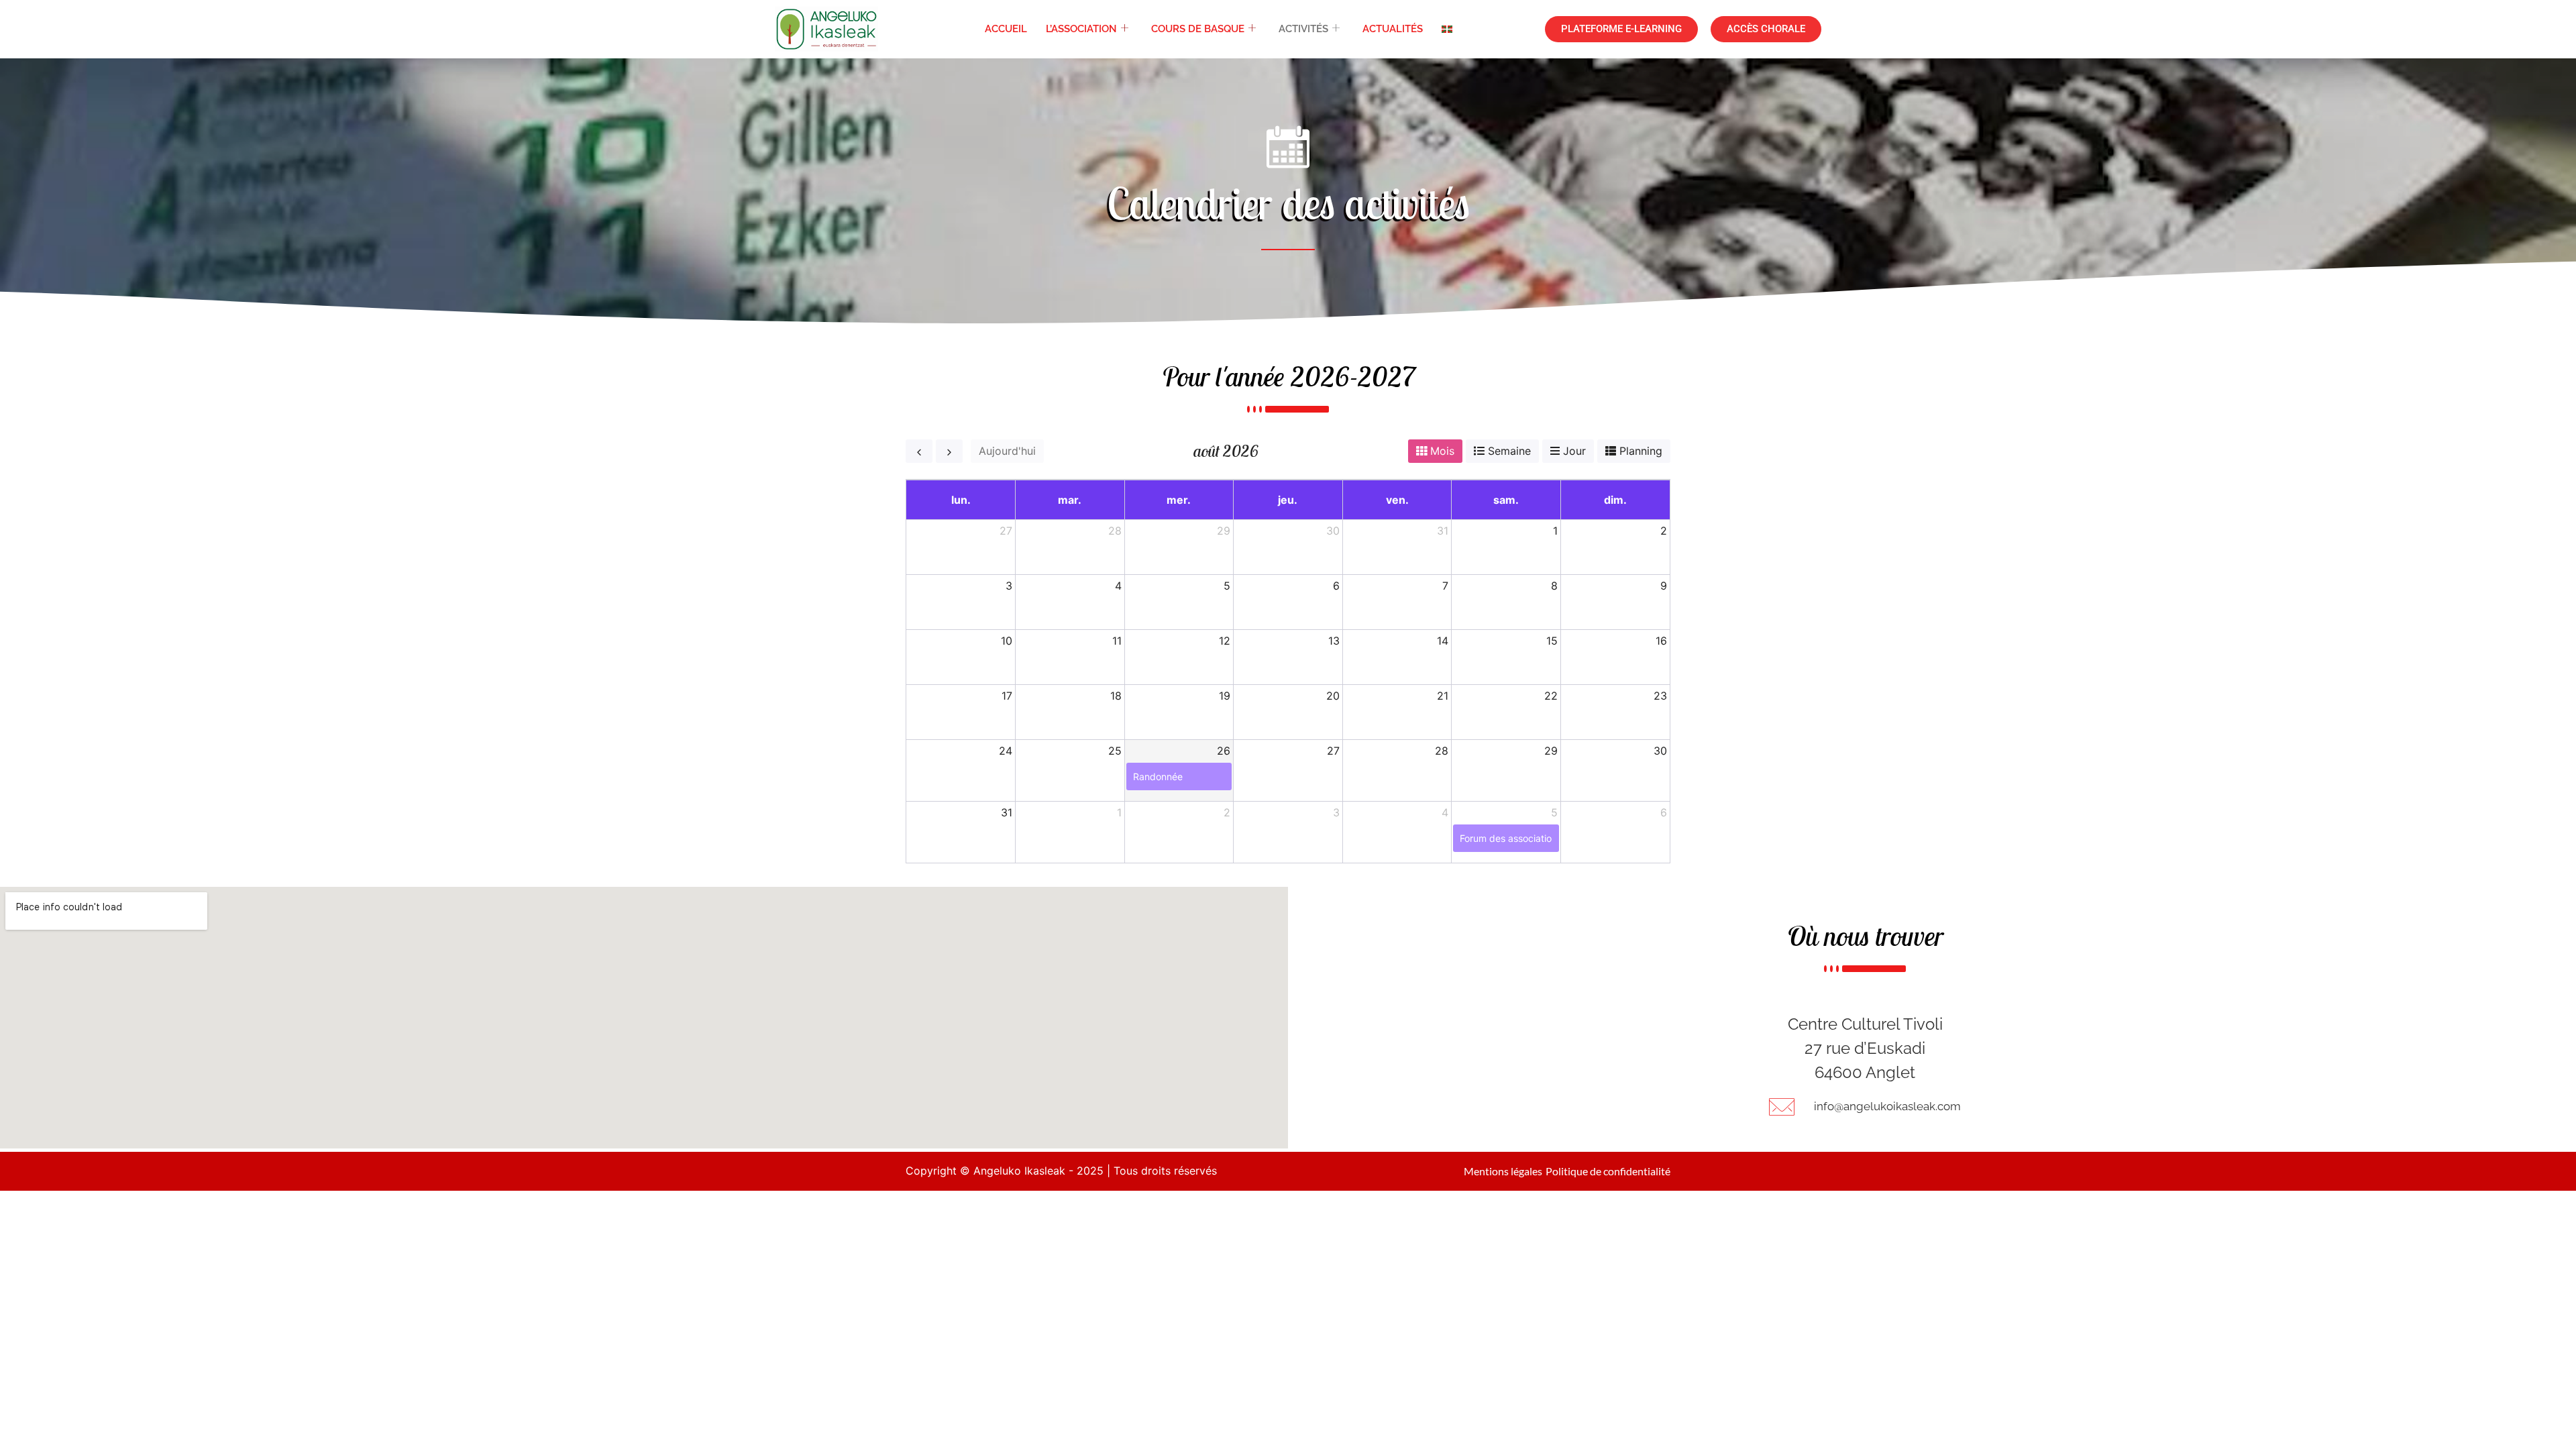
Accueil (1006, 29)
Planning (1641, 451)
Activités (1303, 29)
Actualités (1393, 29)
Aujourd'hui (1007, 451)
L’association (1081, 29)
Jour (1574, 451)
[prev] (919, 451)
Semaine (1509, 451)
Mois (1442, 451)
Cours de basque (1198, 29)
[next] (949, 451)
